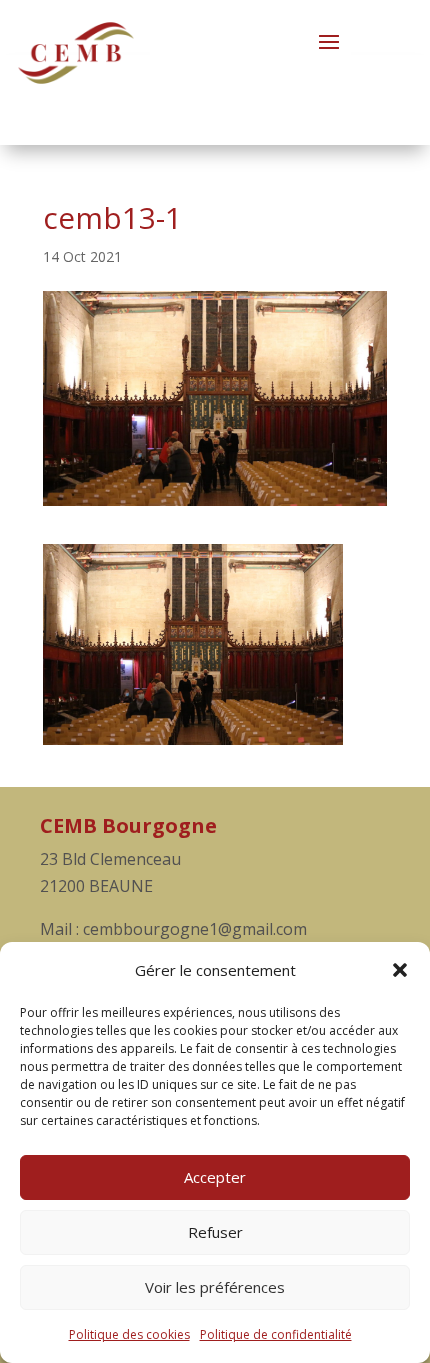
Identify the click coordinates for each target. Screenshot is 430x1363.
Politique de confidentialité (276, 1334)
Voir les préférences (215, 1287)
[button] (400, 970)
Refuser (215, 1232)
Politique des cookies (129, 1334)
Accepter (215, 1177)
